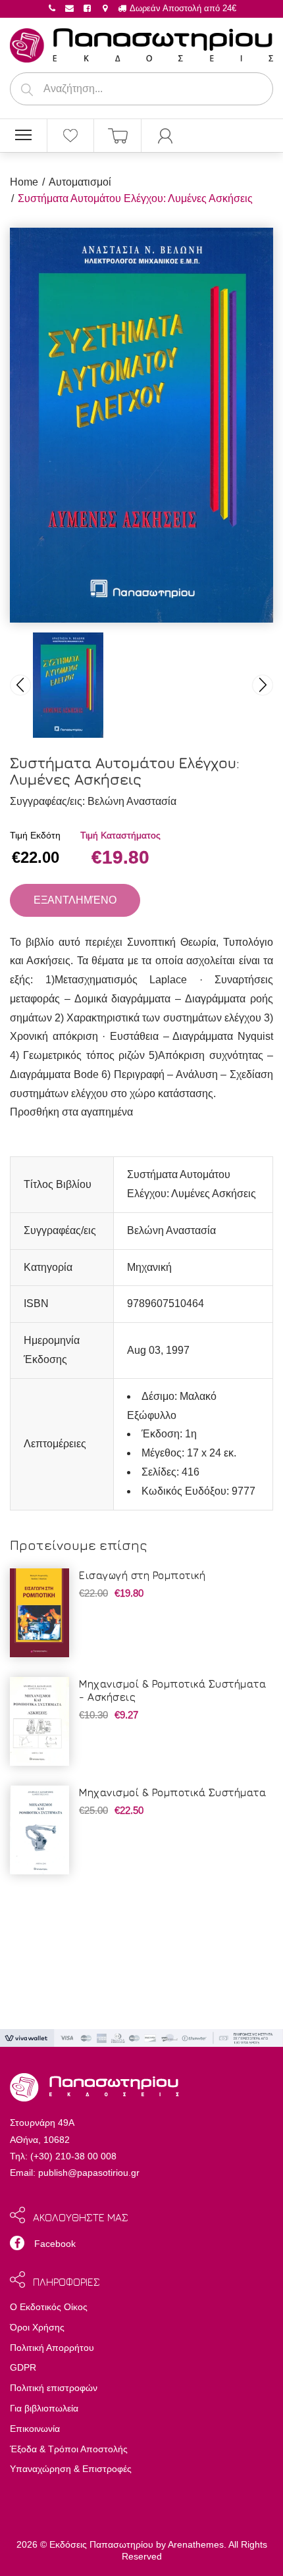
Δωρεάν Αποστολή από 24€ (182, 8)
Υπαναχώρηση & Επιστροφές (71, 2469)
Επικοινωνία (35, 2429)
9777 (244, 1491)
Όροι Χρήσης (37, 2327)
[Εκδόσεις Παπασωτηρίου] (141, 43)
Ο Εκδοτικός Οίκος (49, 2307)
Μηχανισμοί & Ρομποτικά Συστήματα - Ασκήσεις (172, 1690)
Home (24, 182)
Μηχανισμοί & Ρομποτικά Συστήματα (172, 1792)
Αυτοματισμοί (80, 182)
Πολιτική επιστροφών (54, 2388)
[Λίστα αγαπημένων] (71, 136)
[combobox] (141, 89)
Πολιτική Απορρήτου (52, 2348)
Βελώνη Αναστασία (132, 801)
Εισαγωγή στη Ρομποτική (142, 1575)
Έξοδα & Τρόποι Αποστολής (69, 2449)
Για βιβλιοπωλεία (44, 2408)
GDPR (23, 2367)
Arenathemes (196, 2544)
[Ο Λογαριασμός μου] (165, 136)
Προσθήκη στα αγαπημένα (71, 1112)
